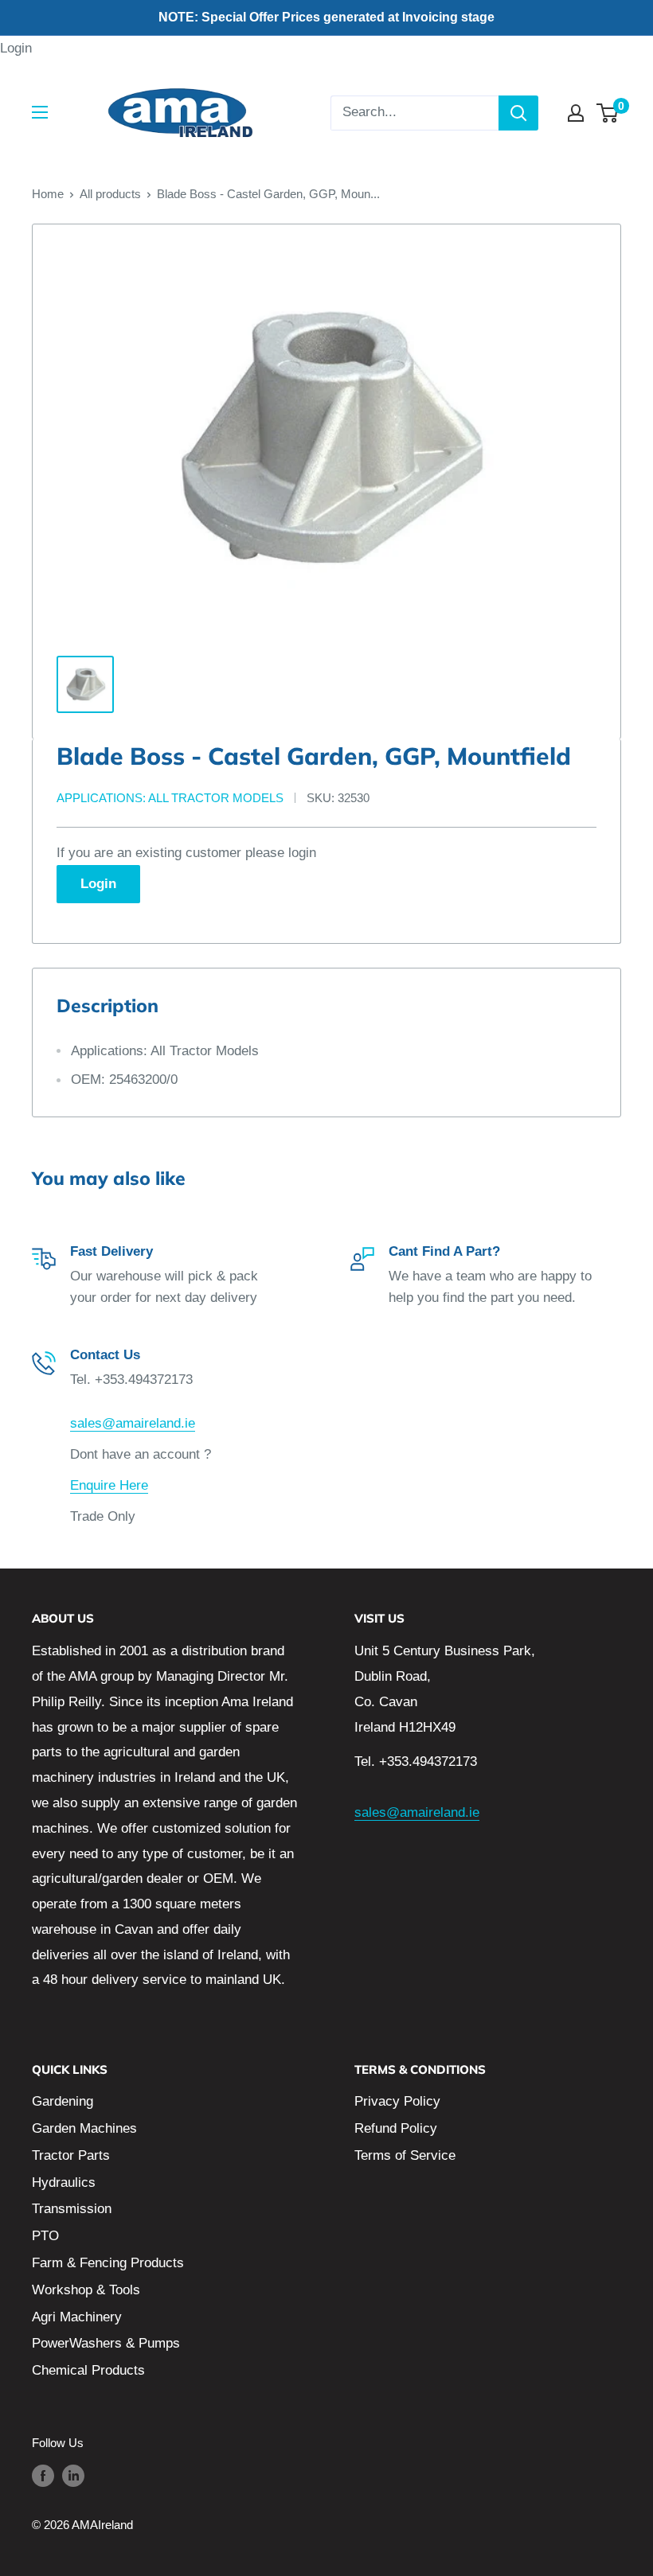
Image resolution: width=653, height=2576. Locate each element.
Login (16, 48)
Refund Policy (396, 2128)
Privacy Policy (397, 2101)
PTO (45, 2236)
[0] (608, 113)
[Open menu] (40, 112)
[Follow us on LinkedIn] (73, 2475)
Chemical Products (88, 2370)
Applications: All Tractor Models (170, 798)
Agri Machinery (77, 2317)
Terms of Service (405, 2155)
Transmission (72, 2209)
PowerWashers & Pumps (106, 2343)
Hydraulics (64, 2182)
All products (110, 194)
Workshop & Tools (86, 2290)
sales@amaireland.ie (133, 1423)
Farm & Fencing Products (108, 2263)
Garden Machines (84, 2128)
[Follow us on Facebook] (43, 2475)
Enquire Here (109, 1485)
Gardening (63, 2101)
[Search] (518, 113)
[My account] (576, 113)
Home (48, 194)
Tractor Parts (71, 2155)
